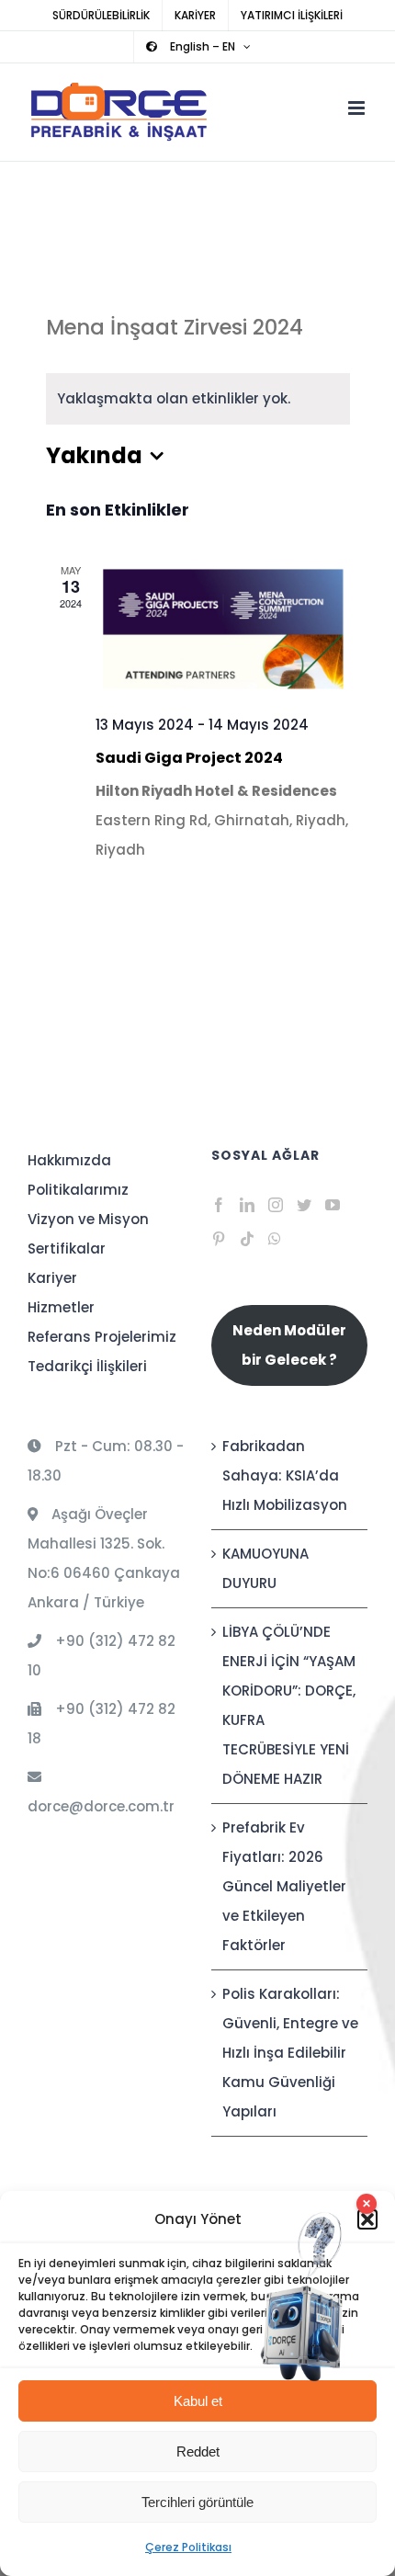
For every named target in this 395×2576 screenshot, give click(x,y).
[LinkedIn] (247, 1205)
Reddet (198, 2451)
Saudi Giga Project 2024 (189, 758)
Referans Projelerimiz (102, 1337)
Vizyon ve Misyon (88, 1219)
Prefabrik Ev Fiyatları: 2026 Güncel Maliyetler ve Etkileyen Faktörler (284, 1886)
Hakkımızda (69, 1160)
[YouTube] (333, 1205)
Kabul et (198, 2401)
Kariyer (52, 1278)
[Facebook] (219, 1205)
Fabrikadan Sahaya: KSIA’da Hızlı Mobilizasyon (285, 1475)
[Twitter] (304, 1205)
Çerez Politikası (188, 2547)
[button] (367, 2219)
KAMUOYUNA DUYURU (265, 1568)
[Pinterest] (219, 1239)
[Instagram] (276, 1205)
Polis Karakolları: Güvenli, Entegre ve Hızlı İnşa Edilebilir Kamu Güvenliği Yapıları (290, 2053)
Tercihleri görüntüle (197, 2502)
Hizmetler (61, 1307)
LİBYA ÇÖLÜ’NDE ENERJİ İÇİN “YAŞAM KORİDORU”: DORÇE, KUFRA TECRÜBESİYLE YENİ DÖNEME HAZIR (289, 1705)
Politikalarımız (78, 1190)
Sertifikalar (67, 1248)
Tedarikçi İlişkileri (87, 1366)
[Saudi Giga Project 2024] (223, 629)
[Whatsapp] (275, 1239)
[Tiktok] (247, 1239)
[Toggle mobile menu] (358, 108)
